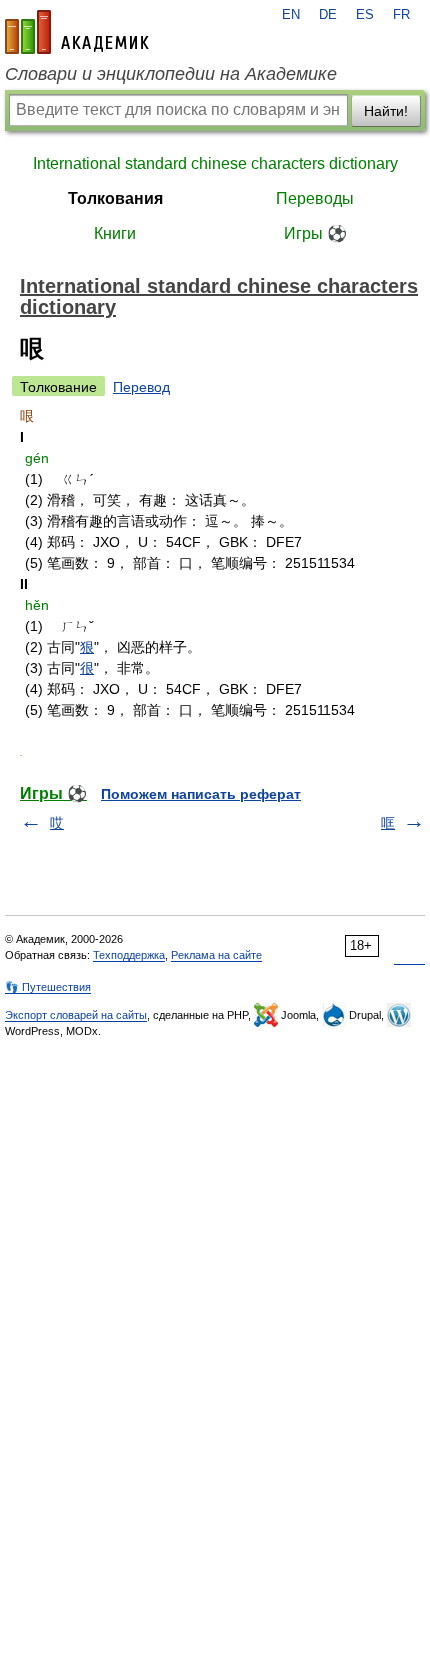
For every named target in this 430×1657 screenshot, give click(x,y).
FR (401, 15)
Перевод (141, 387)
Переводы (315, 198)
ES (365, 15)
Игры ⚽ (315, 233)
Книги (115, 233)
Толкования (115, 198)
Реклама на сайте (216, 955)
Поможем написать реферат (201, 794)
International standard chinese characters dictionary (215, 163)
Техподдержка (129, 955)
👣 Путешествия (48, 987)
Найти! (386, 111)
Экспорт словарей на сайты (76, 1015)
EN (291, 15)
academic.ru (77, 32)
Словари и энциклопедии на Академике (171, 74)
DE (328, 15)
